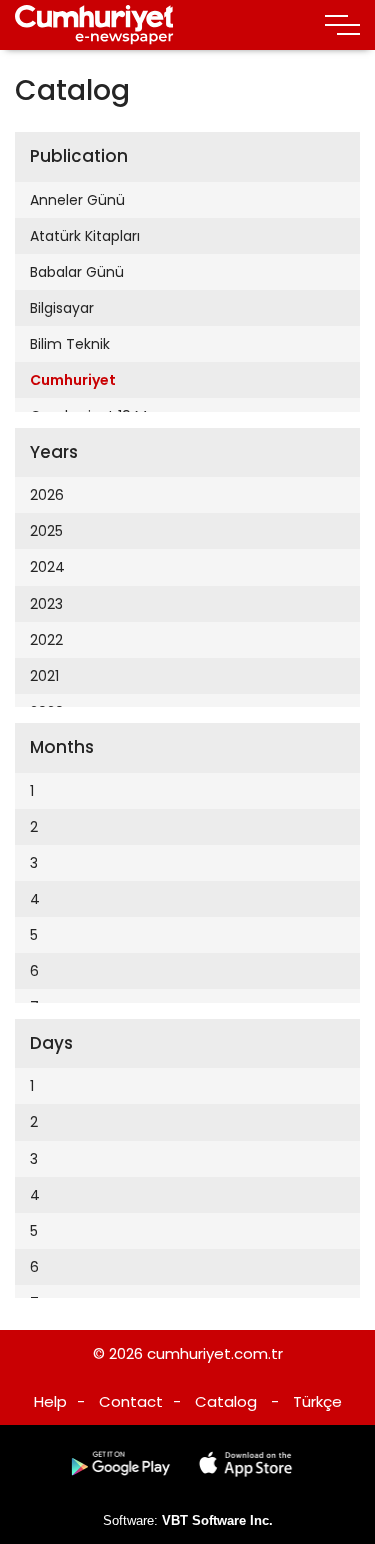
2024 (47, 567)
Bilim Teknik (70, 344)
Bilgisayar (62, 308)
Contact (131, 1401)
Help (50, 1401)
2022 (46, 640)
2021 (44, 676)
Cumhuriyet (73, 380)
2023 (46, 604)
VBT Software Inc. (217, 1520)
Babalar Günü (77, 272)
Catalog (226, 1401)
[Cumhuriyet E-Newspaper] (94, 25)
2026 (47, 495)
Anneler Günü (77, 200)
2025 (46, 531)
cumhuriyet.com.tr (215, 1353)
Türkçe (317, 1401)
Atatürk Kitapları (85, 236)
